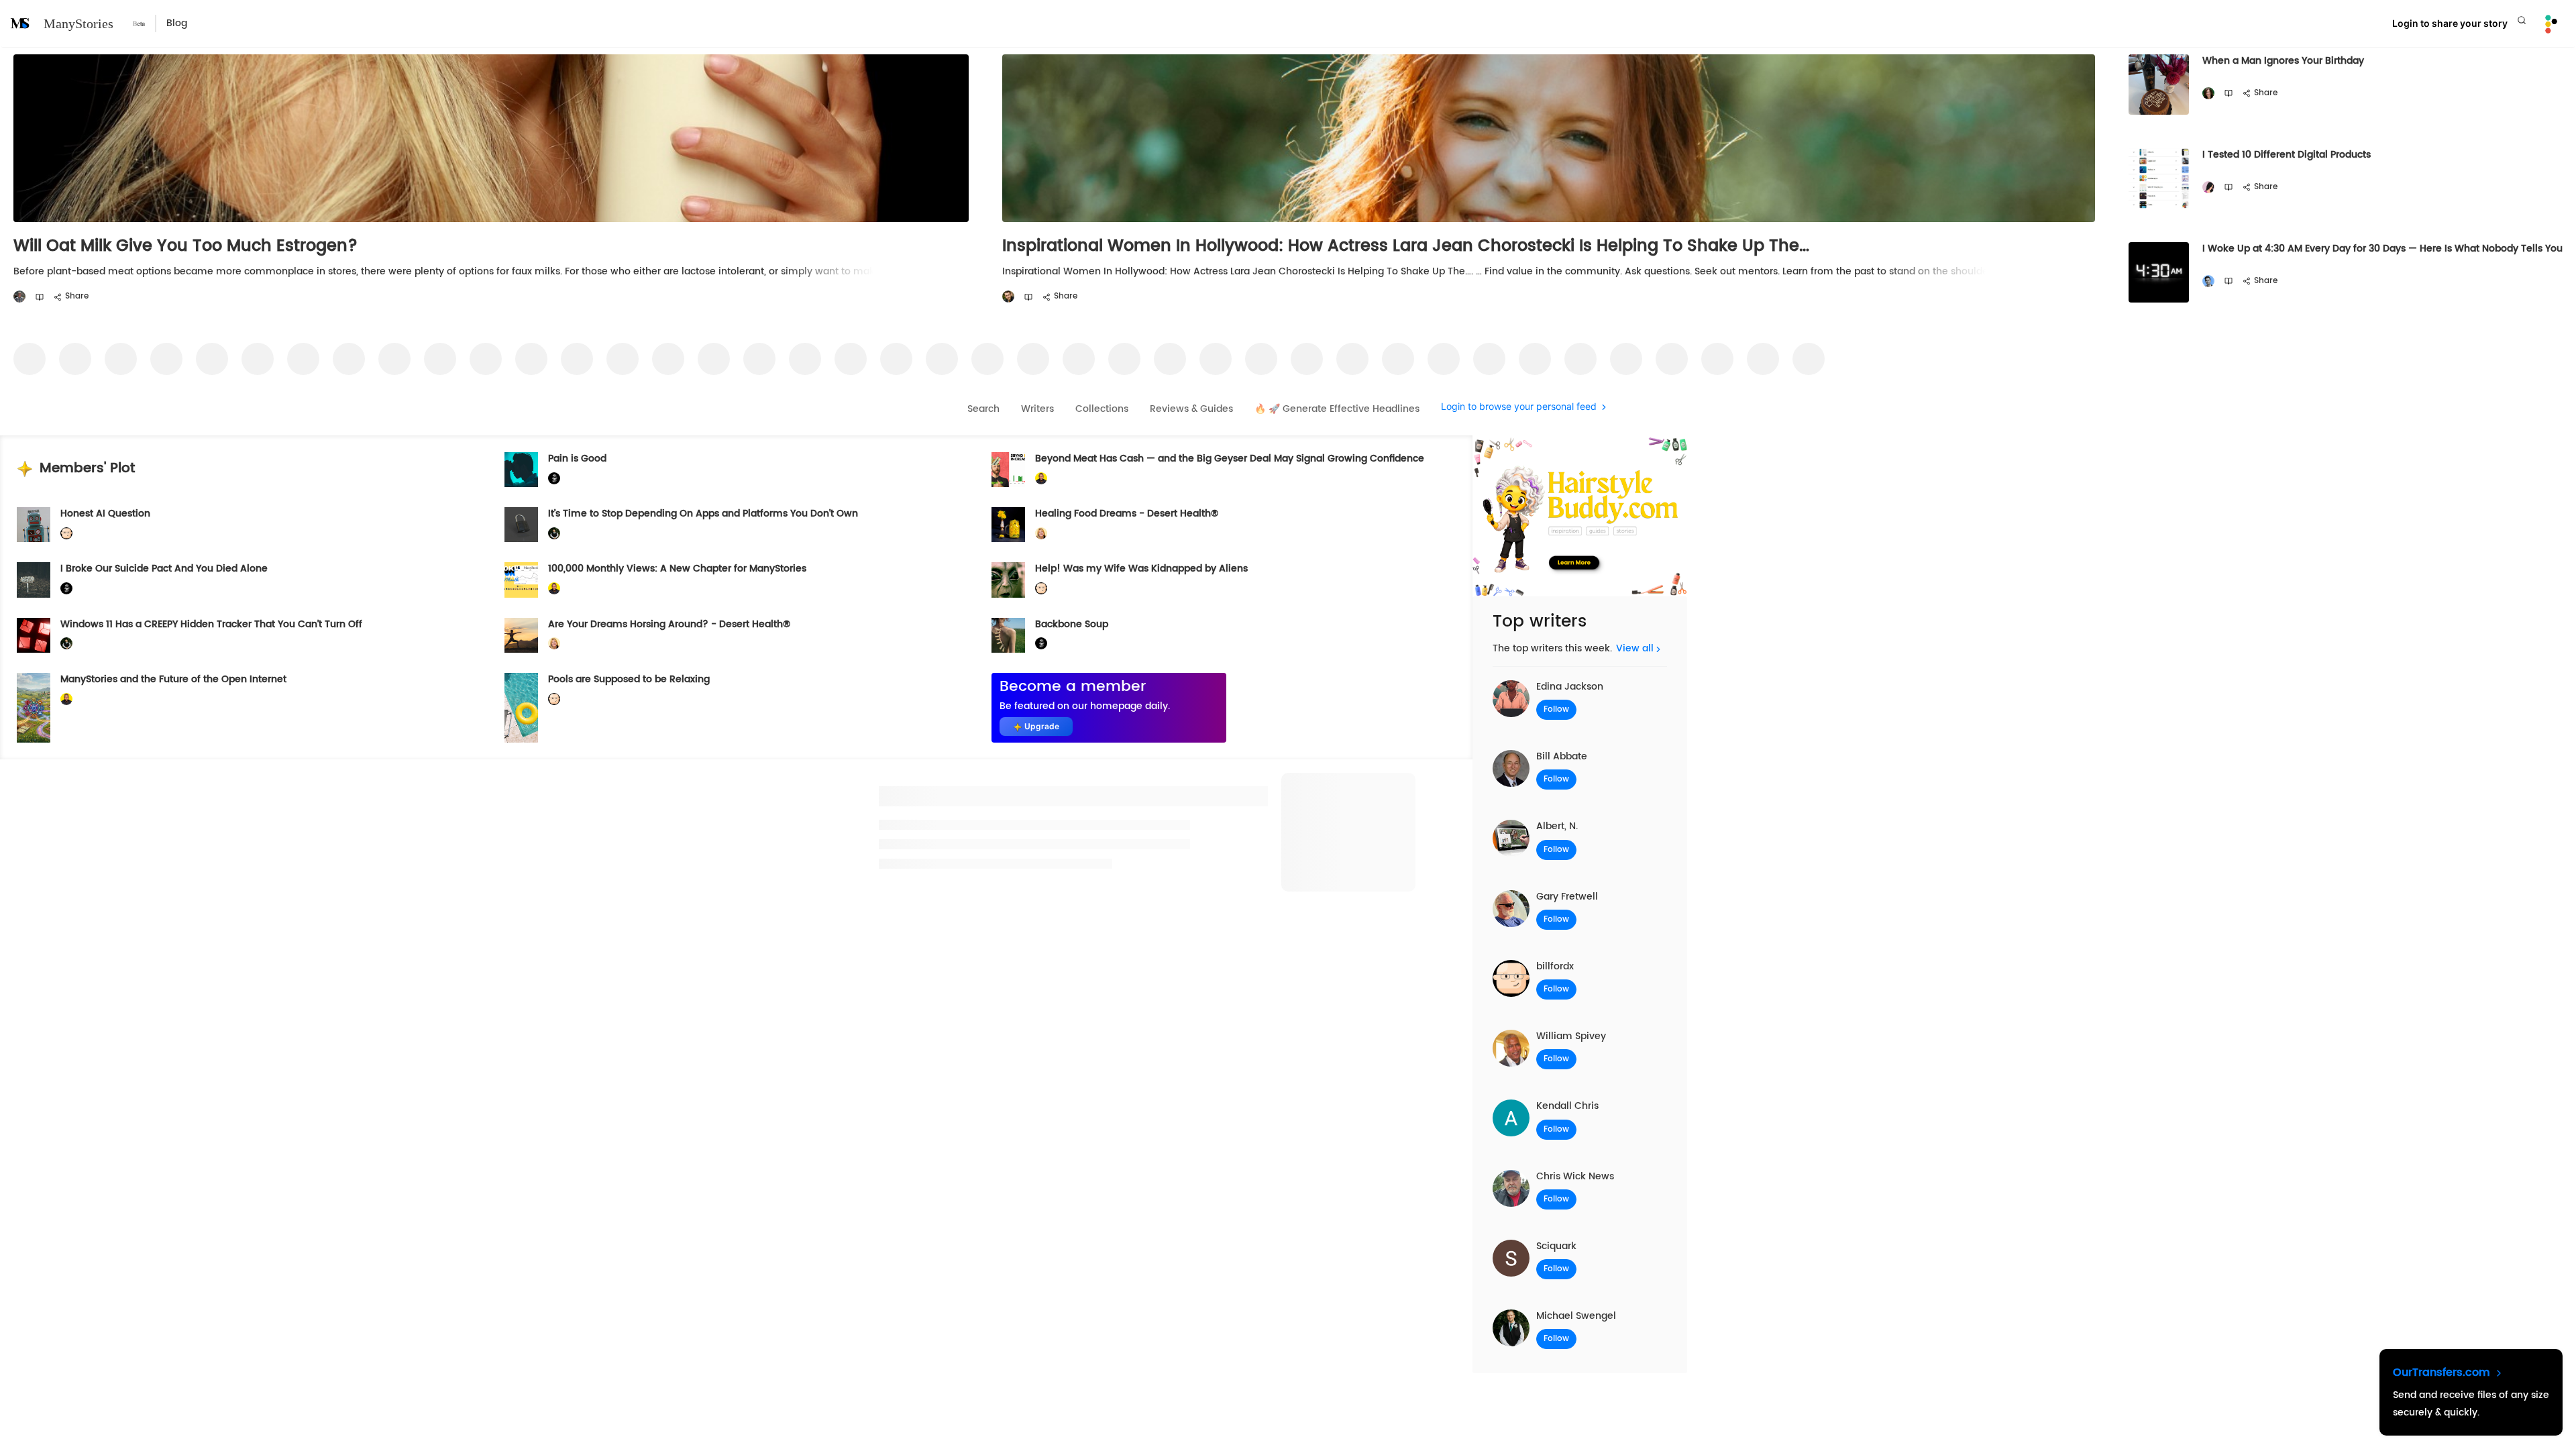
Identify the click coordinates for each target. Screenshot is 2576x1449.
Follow (1556, 709)
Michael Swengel (1576, 1316)
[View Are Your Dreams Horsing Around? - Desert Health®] (521, 635)
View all (1635, 648)
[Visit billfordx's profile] (66, 534)
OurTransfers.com (2443, 1373)
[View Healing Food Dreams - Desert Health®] (1008, 525)
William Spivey (1571, 1036)
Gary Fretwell (1567, 897)
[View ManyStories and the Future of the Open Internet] (34, 708)
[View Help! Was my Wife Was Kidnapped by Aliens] (1008, 580)
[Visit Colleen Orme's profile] (2208, 94)
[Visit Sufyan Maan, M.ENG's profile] (2208, 281)
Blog (177, 23)
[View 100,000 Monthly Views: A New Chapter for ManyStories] (521, 580)
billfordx (1555, 966)
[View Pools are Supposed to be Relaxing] (521, 708)
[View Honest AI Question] (34, 525)
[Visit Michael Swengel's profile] (554, 534)
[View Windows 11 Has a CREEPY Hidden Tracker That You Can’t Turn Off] (34, 635)
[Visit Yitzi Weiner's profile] (1008, 297)
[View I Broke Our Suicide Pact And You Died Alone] (34, 580)
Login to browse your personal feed (1519, 407)
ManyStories (78, 23)
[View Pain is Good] (521, 470)
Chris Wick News (1575, 1176)
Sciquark (1556, 1246)
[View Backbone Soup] (1008, 635)
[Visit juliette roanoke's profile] (554, 479)
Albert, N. (1557, 826)
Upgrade (1042, 726)
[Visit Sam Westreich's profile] (19, 297)
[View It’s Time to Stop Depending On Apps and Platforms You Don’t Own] (521, 525)
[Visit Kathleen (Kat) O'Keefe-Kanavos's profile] (1041, 534)
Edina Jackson (1570, 687)
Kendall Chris (1567, 1106)
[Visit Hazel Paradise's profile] (2208, 187)
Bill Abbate (1562, 756)
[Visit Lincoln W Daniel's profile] (1041, 479)
